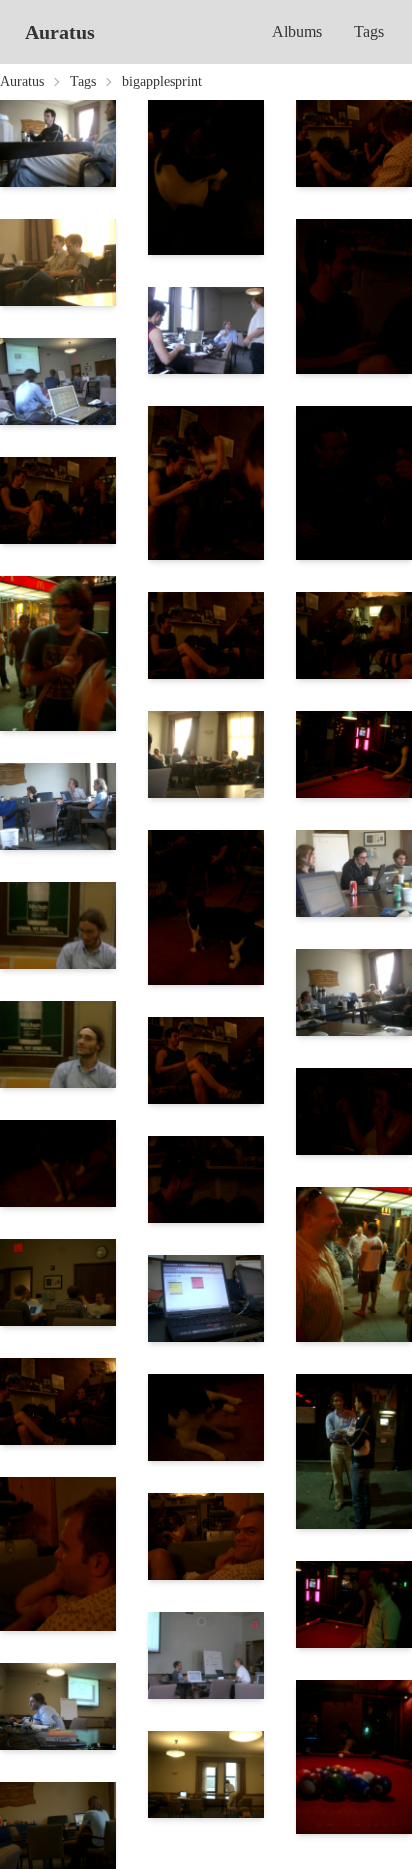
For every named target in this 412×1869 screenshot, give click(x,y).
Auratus (60, 32)
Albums (297, 31)
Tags (369, 31)
